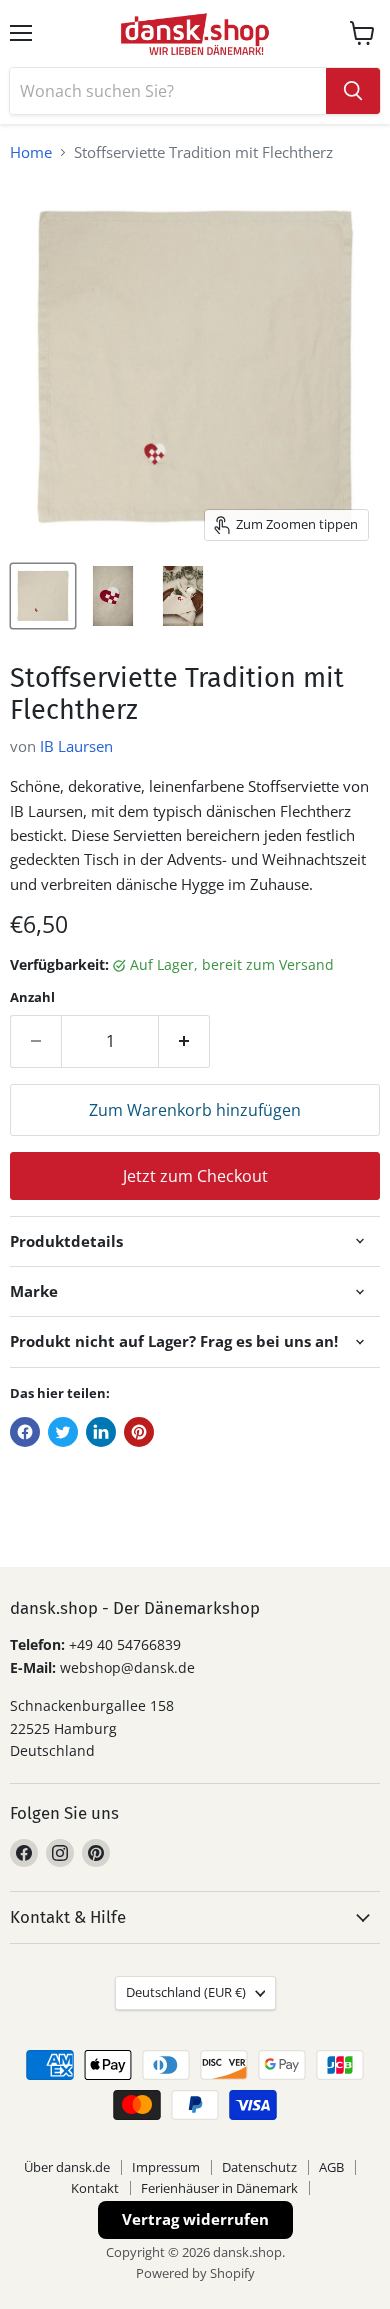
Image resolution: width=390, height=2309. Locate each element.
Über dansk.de (67, 2167)
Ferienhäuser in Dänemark (219, 2188)
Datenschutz (259, 2167)
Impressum (166, 2167)
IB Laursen (76, 746)
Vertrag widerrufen (195, 2219)
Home (31, 152)
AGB (331, 2167)
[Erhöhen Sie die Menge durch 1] (184, 1041)
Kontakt (95, 2188)
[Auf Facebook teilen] (25, 1432)
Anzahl (32, 997)
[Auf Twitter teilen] (63, 1432)
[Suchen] (353, 91)
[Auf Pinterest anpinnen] (139, 1432)
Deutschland (186, 1992)
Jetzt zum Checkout (195, 1176)
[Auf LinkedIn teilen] (101, 1432)
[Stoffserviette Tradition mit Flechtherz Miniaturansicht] (43, 596)
